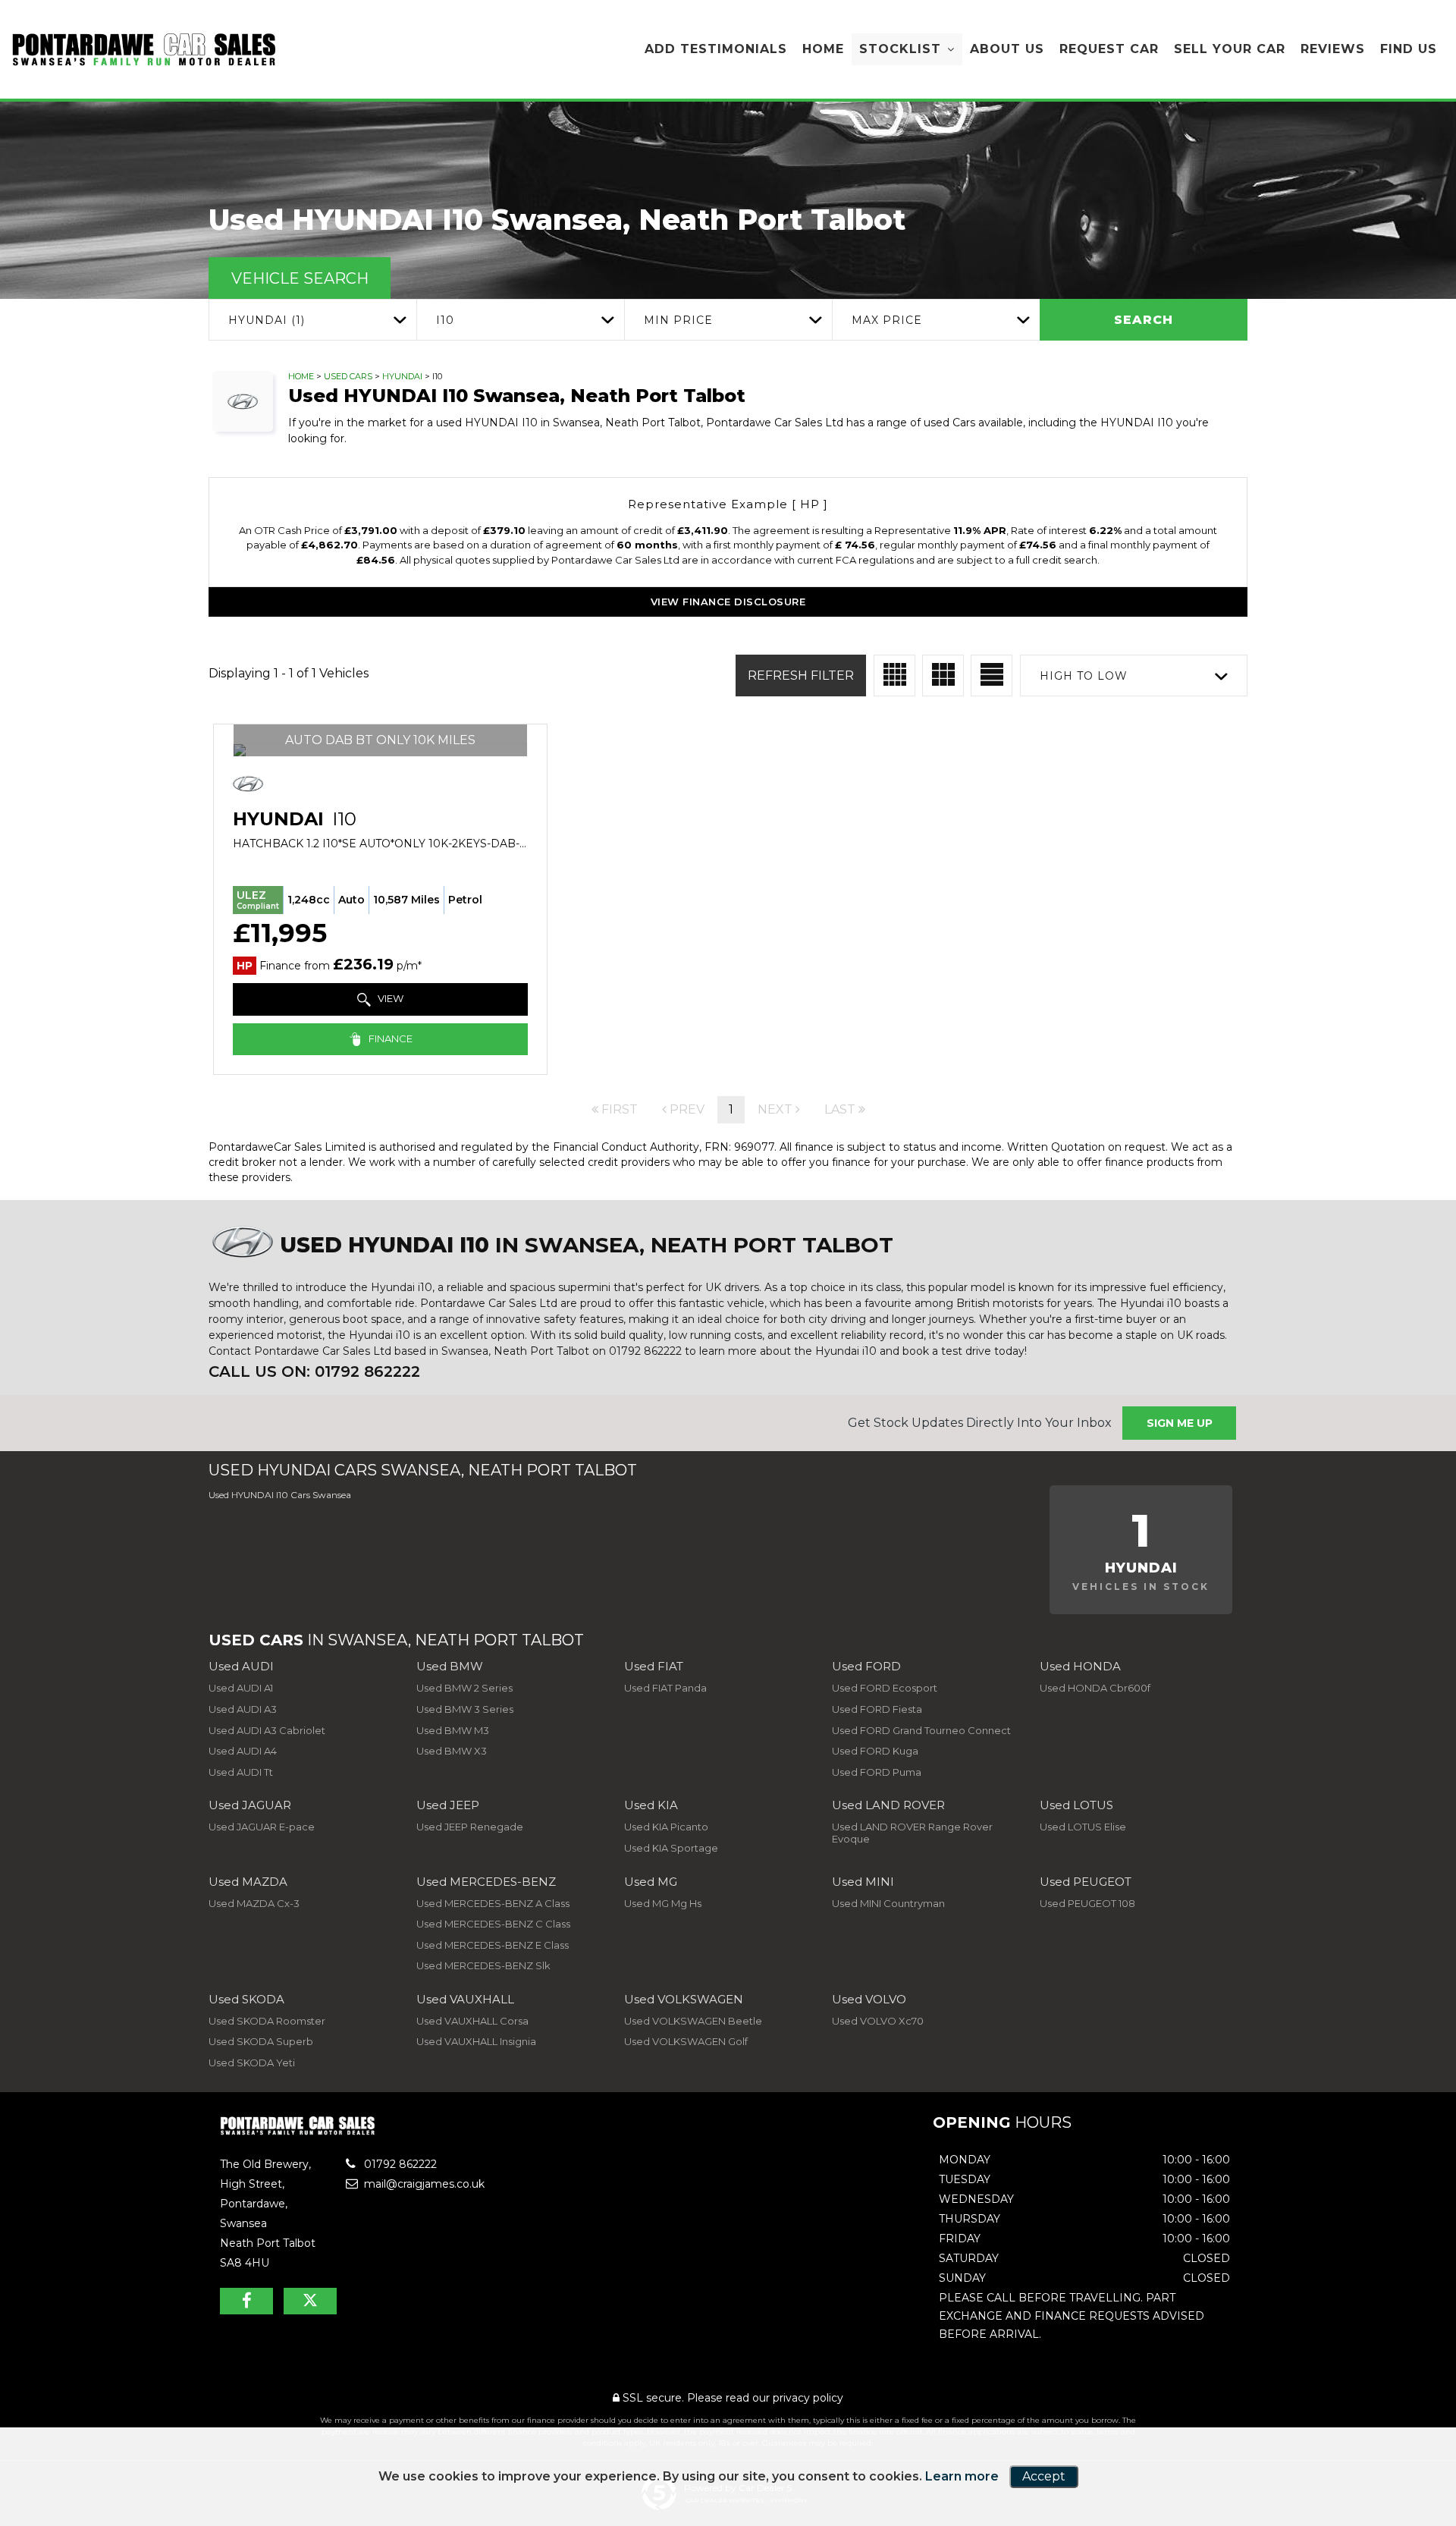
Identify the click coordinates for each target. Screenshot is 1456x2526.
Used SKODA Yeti (252, 2063)
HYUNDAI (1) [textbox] (267, 320)
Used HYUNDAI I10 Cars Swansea (280, 1495)
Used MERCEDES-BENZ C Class (493, 1924)
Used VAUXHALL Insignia (476, 2041)
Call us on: (314, 1371)
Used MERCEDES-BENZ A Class (493, 1903)
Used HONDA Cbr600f (1095, 1688)
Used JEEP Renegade (470, 1827)
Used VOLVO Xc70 (878, 2021)
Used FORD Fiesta (877, 1709)
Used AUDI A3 (243, 1709)
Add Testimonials (716, 49)
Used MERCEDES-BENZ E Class (493, 1945)
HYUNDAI (402, 376)
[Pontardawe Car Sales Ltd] (144, 50)
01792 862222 (399, 2164)
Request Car (1109, 49)
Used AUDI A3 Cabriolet (267, 1730)
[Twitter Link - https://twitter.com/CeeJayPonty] (310, 2301)
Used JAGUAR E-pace (262, 1827)
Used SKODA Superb (261, 2041)
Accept (1044, 2476)
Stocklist (900, 49)
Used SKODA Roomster (267, 2021)
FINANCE (389, 1038)
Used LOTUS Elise (1083, 1827)
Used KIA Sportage (671, 1848)
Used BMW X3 (452, 1751)
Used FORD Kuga (875, 1751)
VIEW (389, 998)
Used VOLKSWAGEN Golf (686, 2041)
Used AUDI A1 (241, 1688)
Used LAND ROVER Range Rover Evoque (912, 1833)
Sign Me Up (1180, 1423)
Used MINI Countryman (888, 1903)
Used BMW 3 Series (465, 1709)
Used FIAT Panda (665, 1688)
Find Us (1409, 49)
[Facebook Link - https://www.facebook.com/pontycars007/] (246, 2301)
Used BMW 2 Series (464, 1688)
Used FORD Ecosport (885, 1688)
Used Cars (348, 376)
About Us (1007, 49)
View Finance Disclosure (728, 602)
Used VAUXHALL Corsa (472, 2021)
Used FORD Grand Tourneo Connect (921, 1730)
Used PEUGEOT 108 (1087, 1903)
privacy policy (808, 2398)
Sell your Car (1230, 49)
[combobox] (312, 320)
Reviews (1333, 49)
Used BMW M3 (453, 1730)
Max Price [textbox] (887, 320)
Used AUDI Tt (241, 1772)
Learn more (962, 2476)
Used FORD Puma (877, 1772)
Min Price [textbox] (678, 320)
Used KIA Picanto (666, 1827)
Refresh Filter (801, 675)
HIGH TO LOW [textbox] (1084, 676)
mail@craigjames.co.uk (423, 2184)
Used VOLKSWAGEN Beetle (693, 2021)
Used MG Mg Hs (663, 1903)
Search (1144, 320)
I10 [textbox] (445, 320)
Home (823, 49)
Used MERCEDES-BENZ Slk (483, 1965)
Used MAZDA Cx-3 (254, 1903)
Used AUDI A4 (243, 1751)
